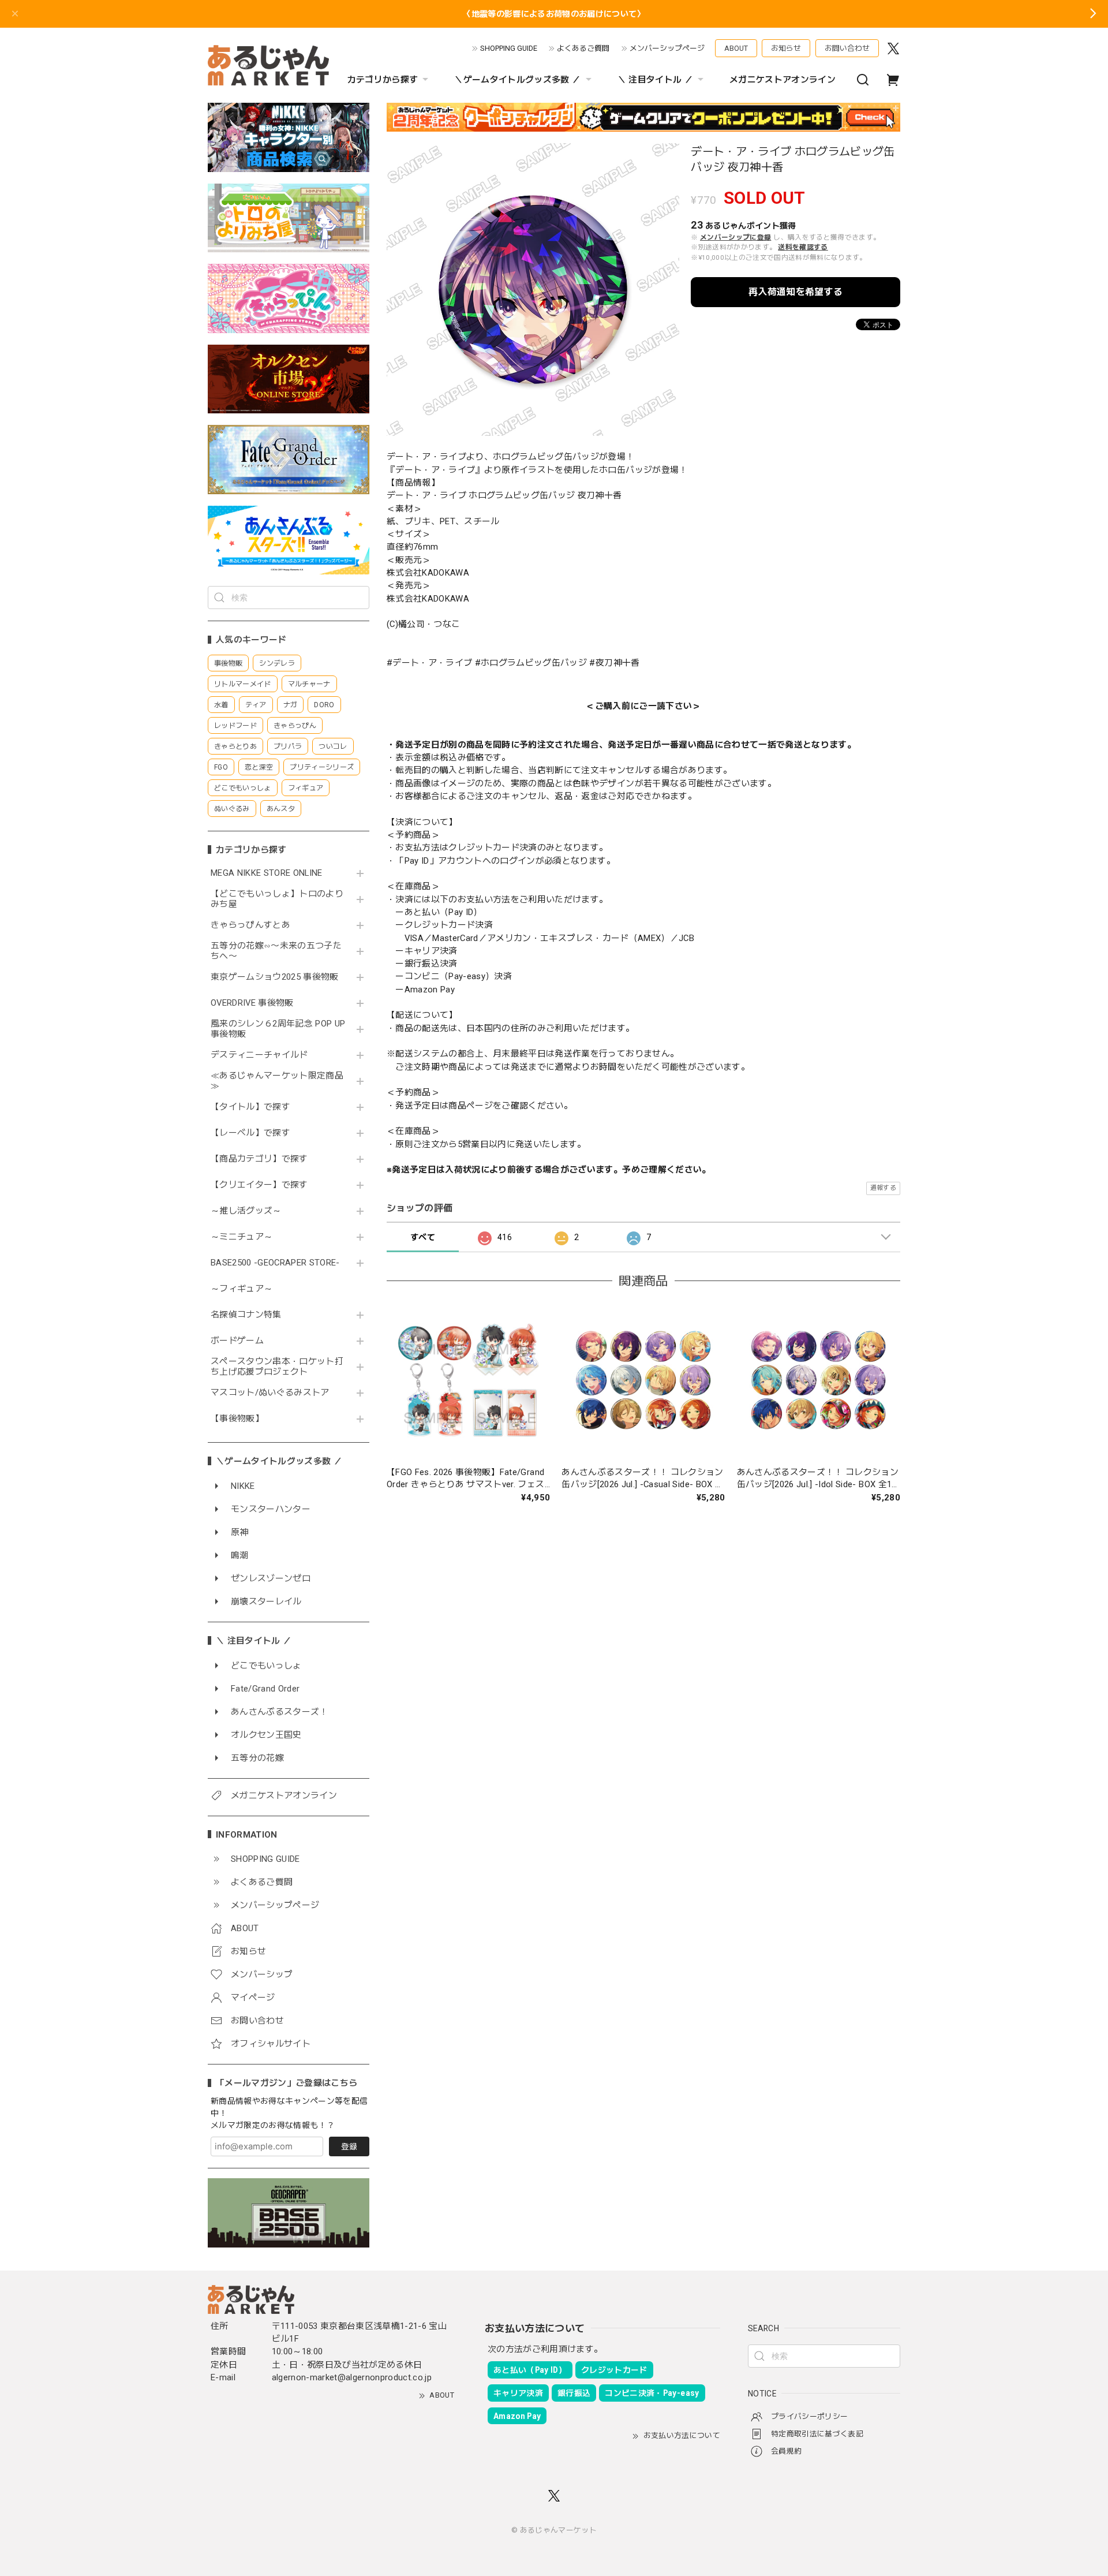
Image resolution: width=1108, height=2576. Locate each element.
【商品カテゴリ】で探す (259, 1159)
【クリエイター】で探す (259, 1185)
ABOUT (736, 48)
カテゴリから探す (383, 80)
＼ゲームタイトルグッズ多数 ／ (517, 80)
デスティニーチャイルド (259, 1055)
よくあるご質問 (583, 48)
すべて (423, 1237)
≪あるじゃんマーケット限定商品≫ (277, 1081)
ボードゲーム (237, 1341)
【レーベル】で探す (250, 1133)
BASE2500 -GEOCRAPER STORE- (275, 1263)
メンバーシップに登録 (735, 237)
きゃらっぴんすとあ (250, 925)
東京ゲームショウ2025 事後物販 (278, 977)
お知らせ (786, 48)
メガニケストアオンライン (783, 80)
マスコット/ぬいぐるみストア (270, 1393)
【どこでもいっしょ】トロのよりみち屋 (277, 899)
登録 (349, 2146)
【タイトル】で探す (250, 1107)
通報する (883, 1188)
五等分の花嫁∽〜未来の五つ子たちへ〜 (276, 951)
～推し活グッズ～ (246, 1211)
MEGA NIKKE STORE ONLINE (267, 873)
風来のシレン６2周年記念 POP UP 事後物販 (278, 1029)
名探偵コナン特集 (246, 1315)
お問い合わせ (847, 48)
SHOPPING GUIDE (509, 48)
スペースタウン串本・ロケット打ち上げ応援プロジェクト (277, 1367)
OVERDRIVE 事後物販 (252, 1003)
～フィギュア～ (242, 1289)
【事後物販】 (237, 1419)
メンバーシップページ (667, 48)
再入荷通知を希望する (796, 292)
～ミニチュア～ (242, 1237)
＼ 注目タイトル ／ (655, 80)
